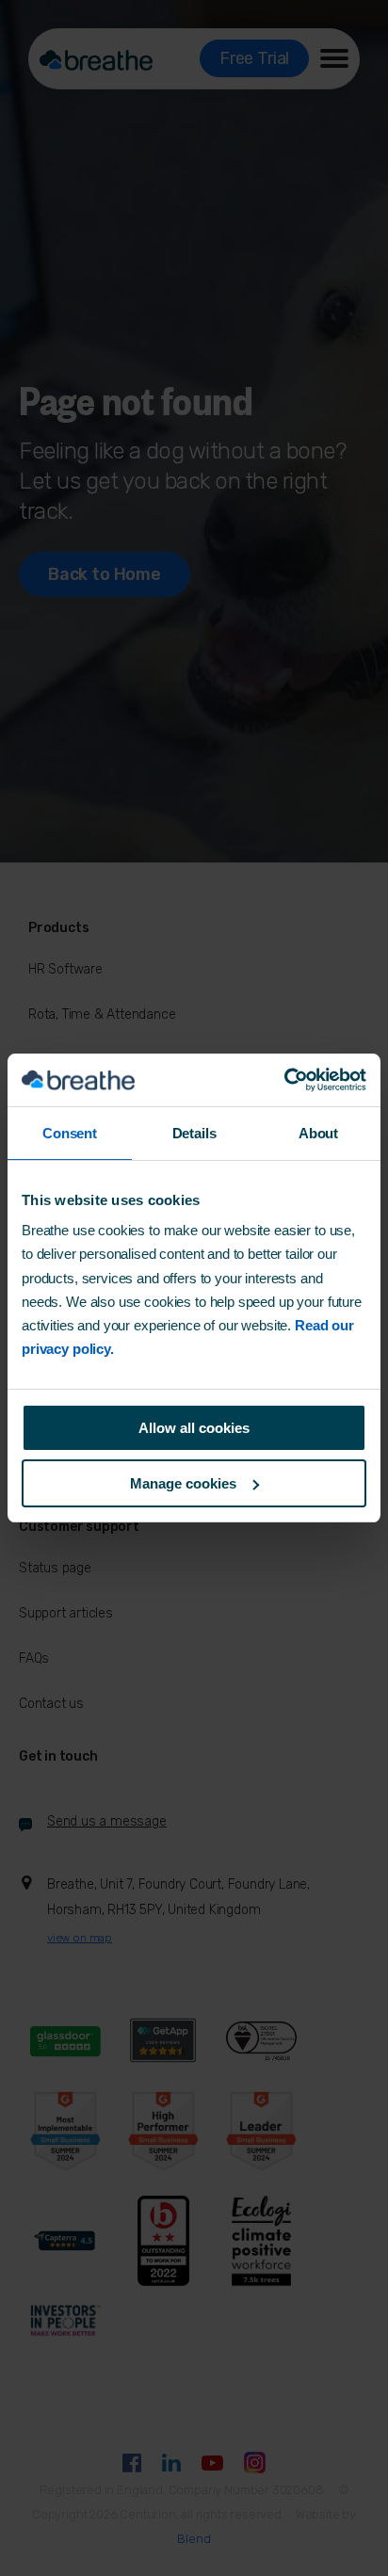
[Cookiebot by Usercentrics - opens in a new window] (284, 1080)
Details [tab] (194, 1133)
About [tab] (318, 1133)
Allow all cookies (194, 1428)
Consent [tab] (70, 1133)
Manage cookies (183, 1483)
